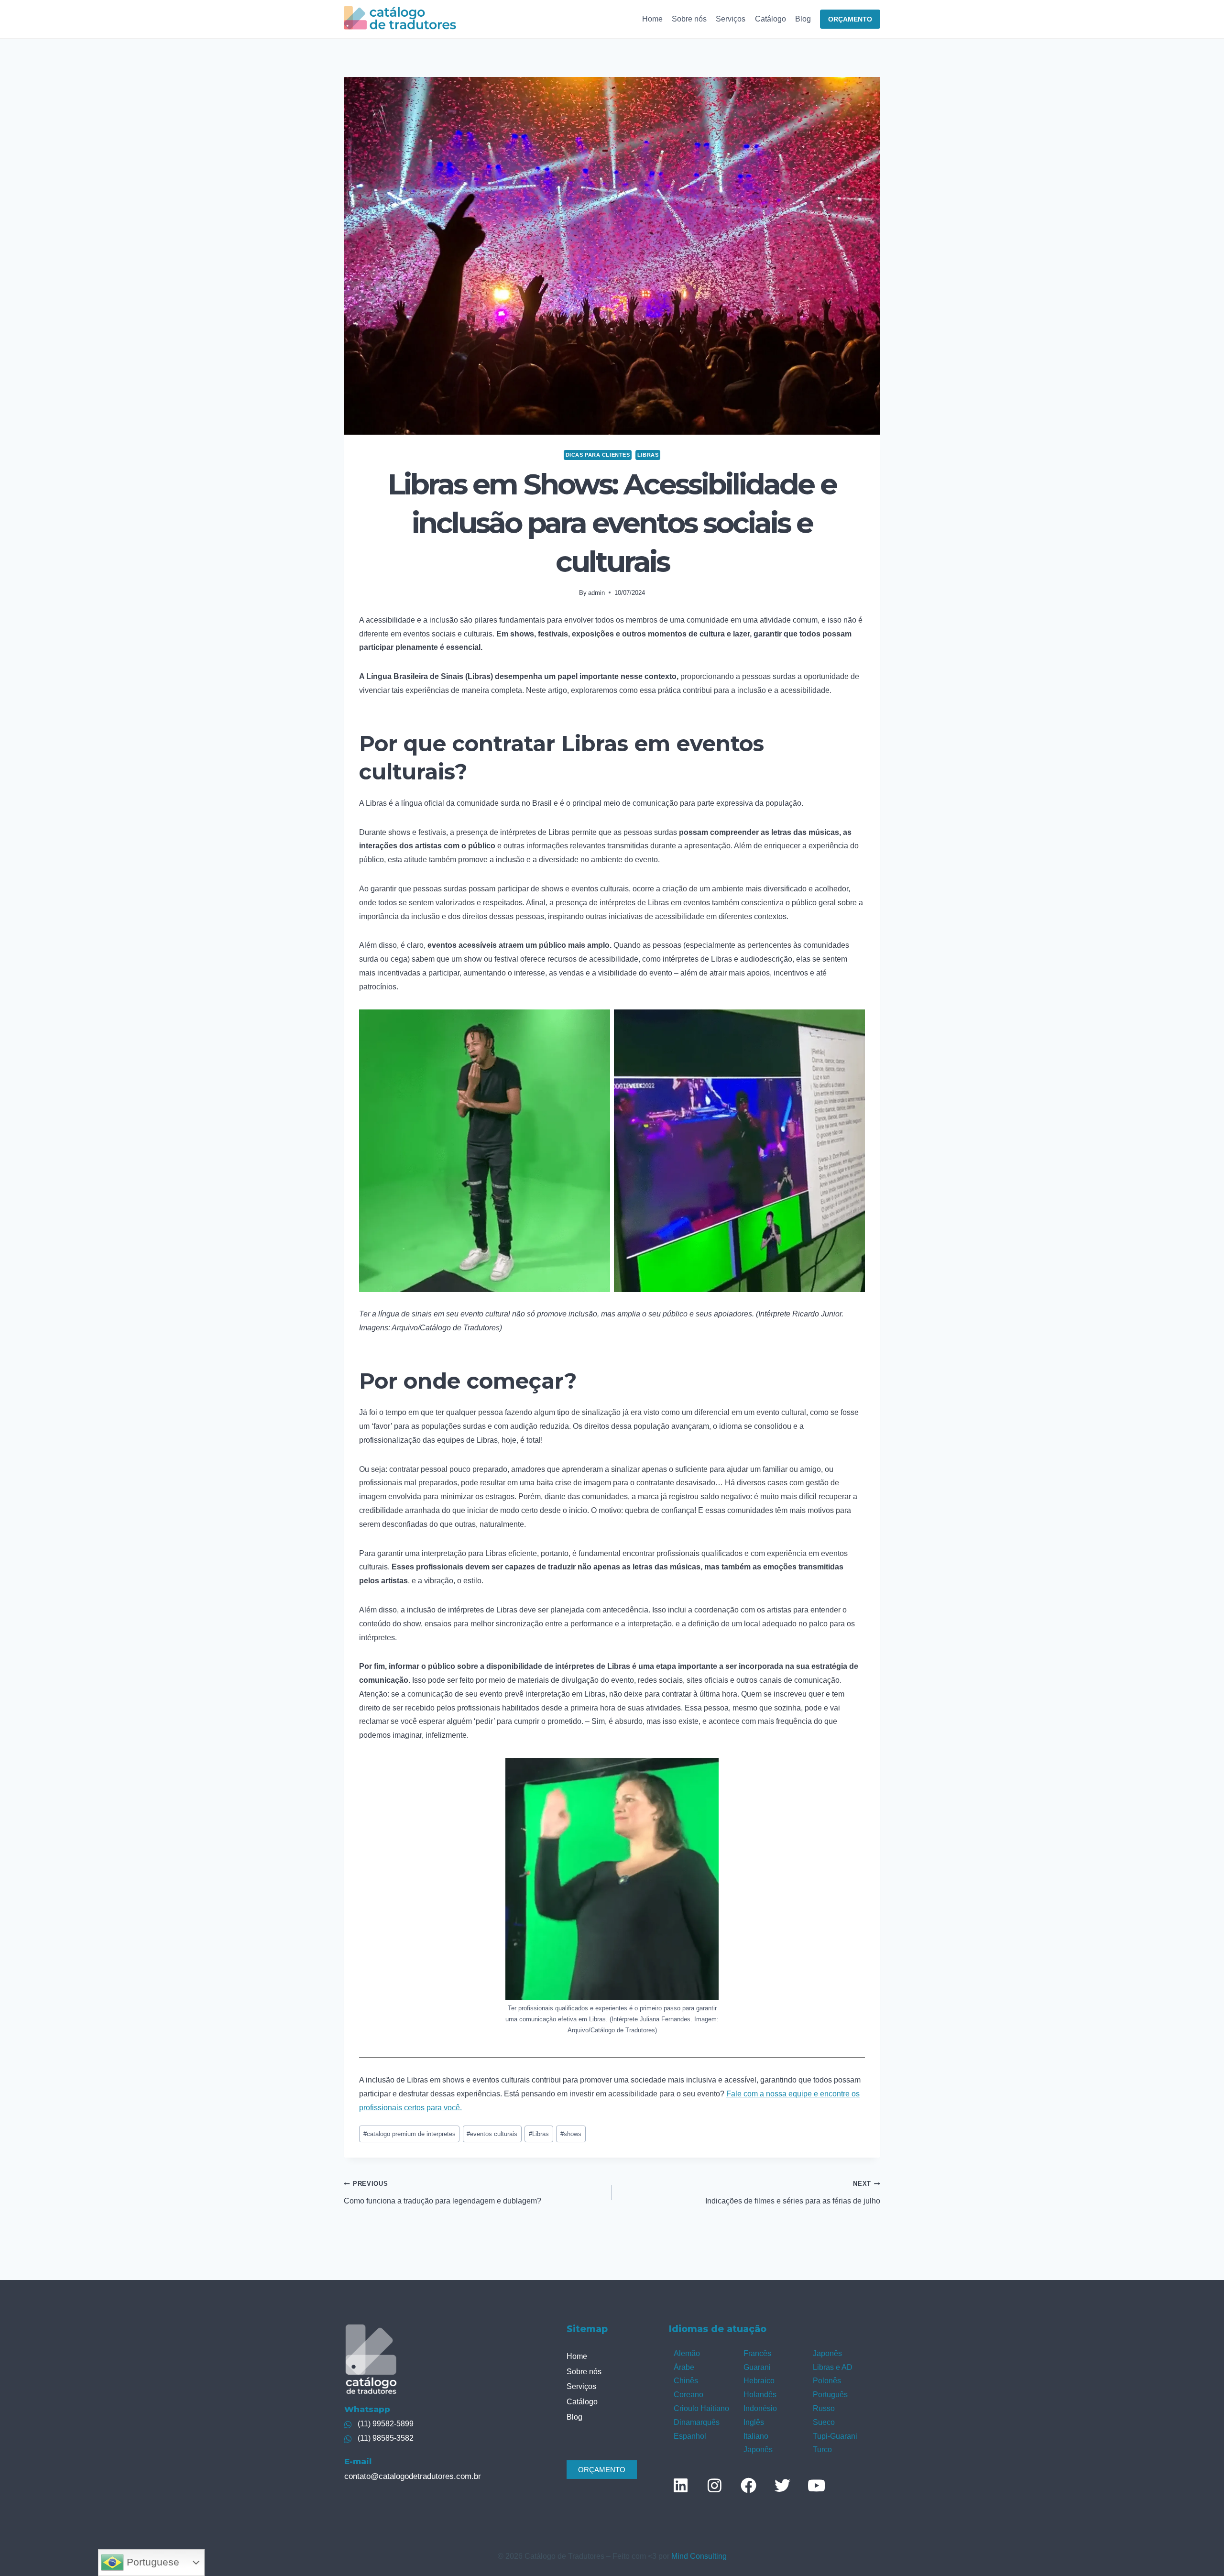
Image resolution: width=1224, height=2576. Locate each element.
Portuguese (152, 2562)
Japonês (758, 2450)
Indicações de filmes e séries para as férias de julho (793, 2192)
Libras (539, 2134)
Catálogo (770, 19)
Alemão (687, 2353)
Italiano (756, 2436)
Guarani (757, 2367)
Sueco (824, 2422)
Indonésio (760, 2408)
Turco (822, 2450)
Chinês (686, 2381)
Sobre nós (689, 19)
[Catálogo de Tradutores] (400, 19)
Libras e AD (833, 2367)
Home (652, 19)
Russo (824, 2408)
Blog (803, 19)
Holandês (760, 2395)
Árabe (684, 2367)
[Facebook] (748, 2485)
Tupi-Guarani (835, 2436)
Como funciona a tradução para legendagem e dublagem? (443, 2192)
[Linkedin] (680, 2485)
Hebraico (759, 2381)
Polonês (827, 2381)
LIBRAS (648, 455)
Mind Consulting (699, 2556)
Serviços (731, 19)
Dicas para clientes (598, 455)
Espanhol (690, 2436)
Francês (757, 2353)
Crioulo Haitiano (701, 2408)
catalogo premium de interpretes (410, 2134)
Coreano (688, 2395)
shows (571, 2134)
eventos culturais (492, 2134)
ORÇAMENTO (850, 19)
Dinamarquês (697, 2422)
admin (596, 593)
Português (830, 2395)
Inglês (754, 2422)
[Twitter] (782, 2485)
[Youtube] (816, 2485)
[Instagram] (714, 2485)
